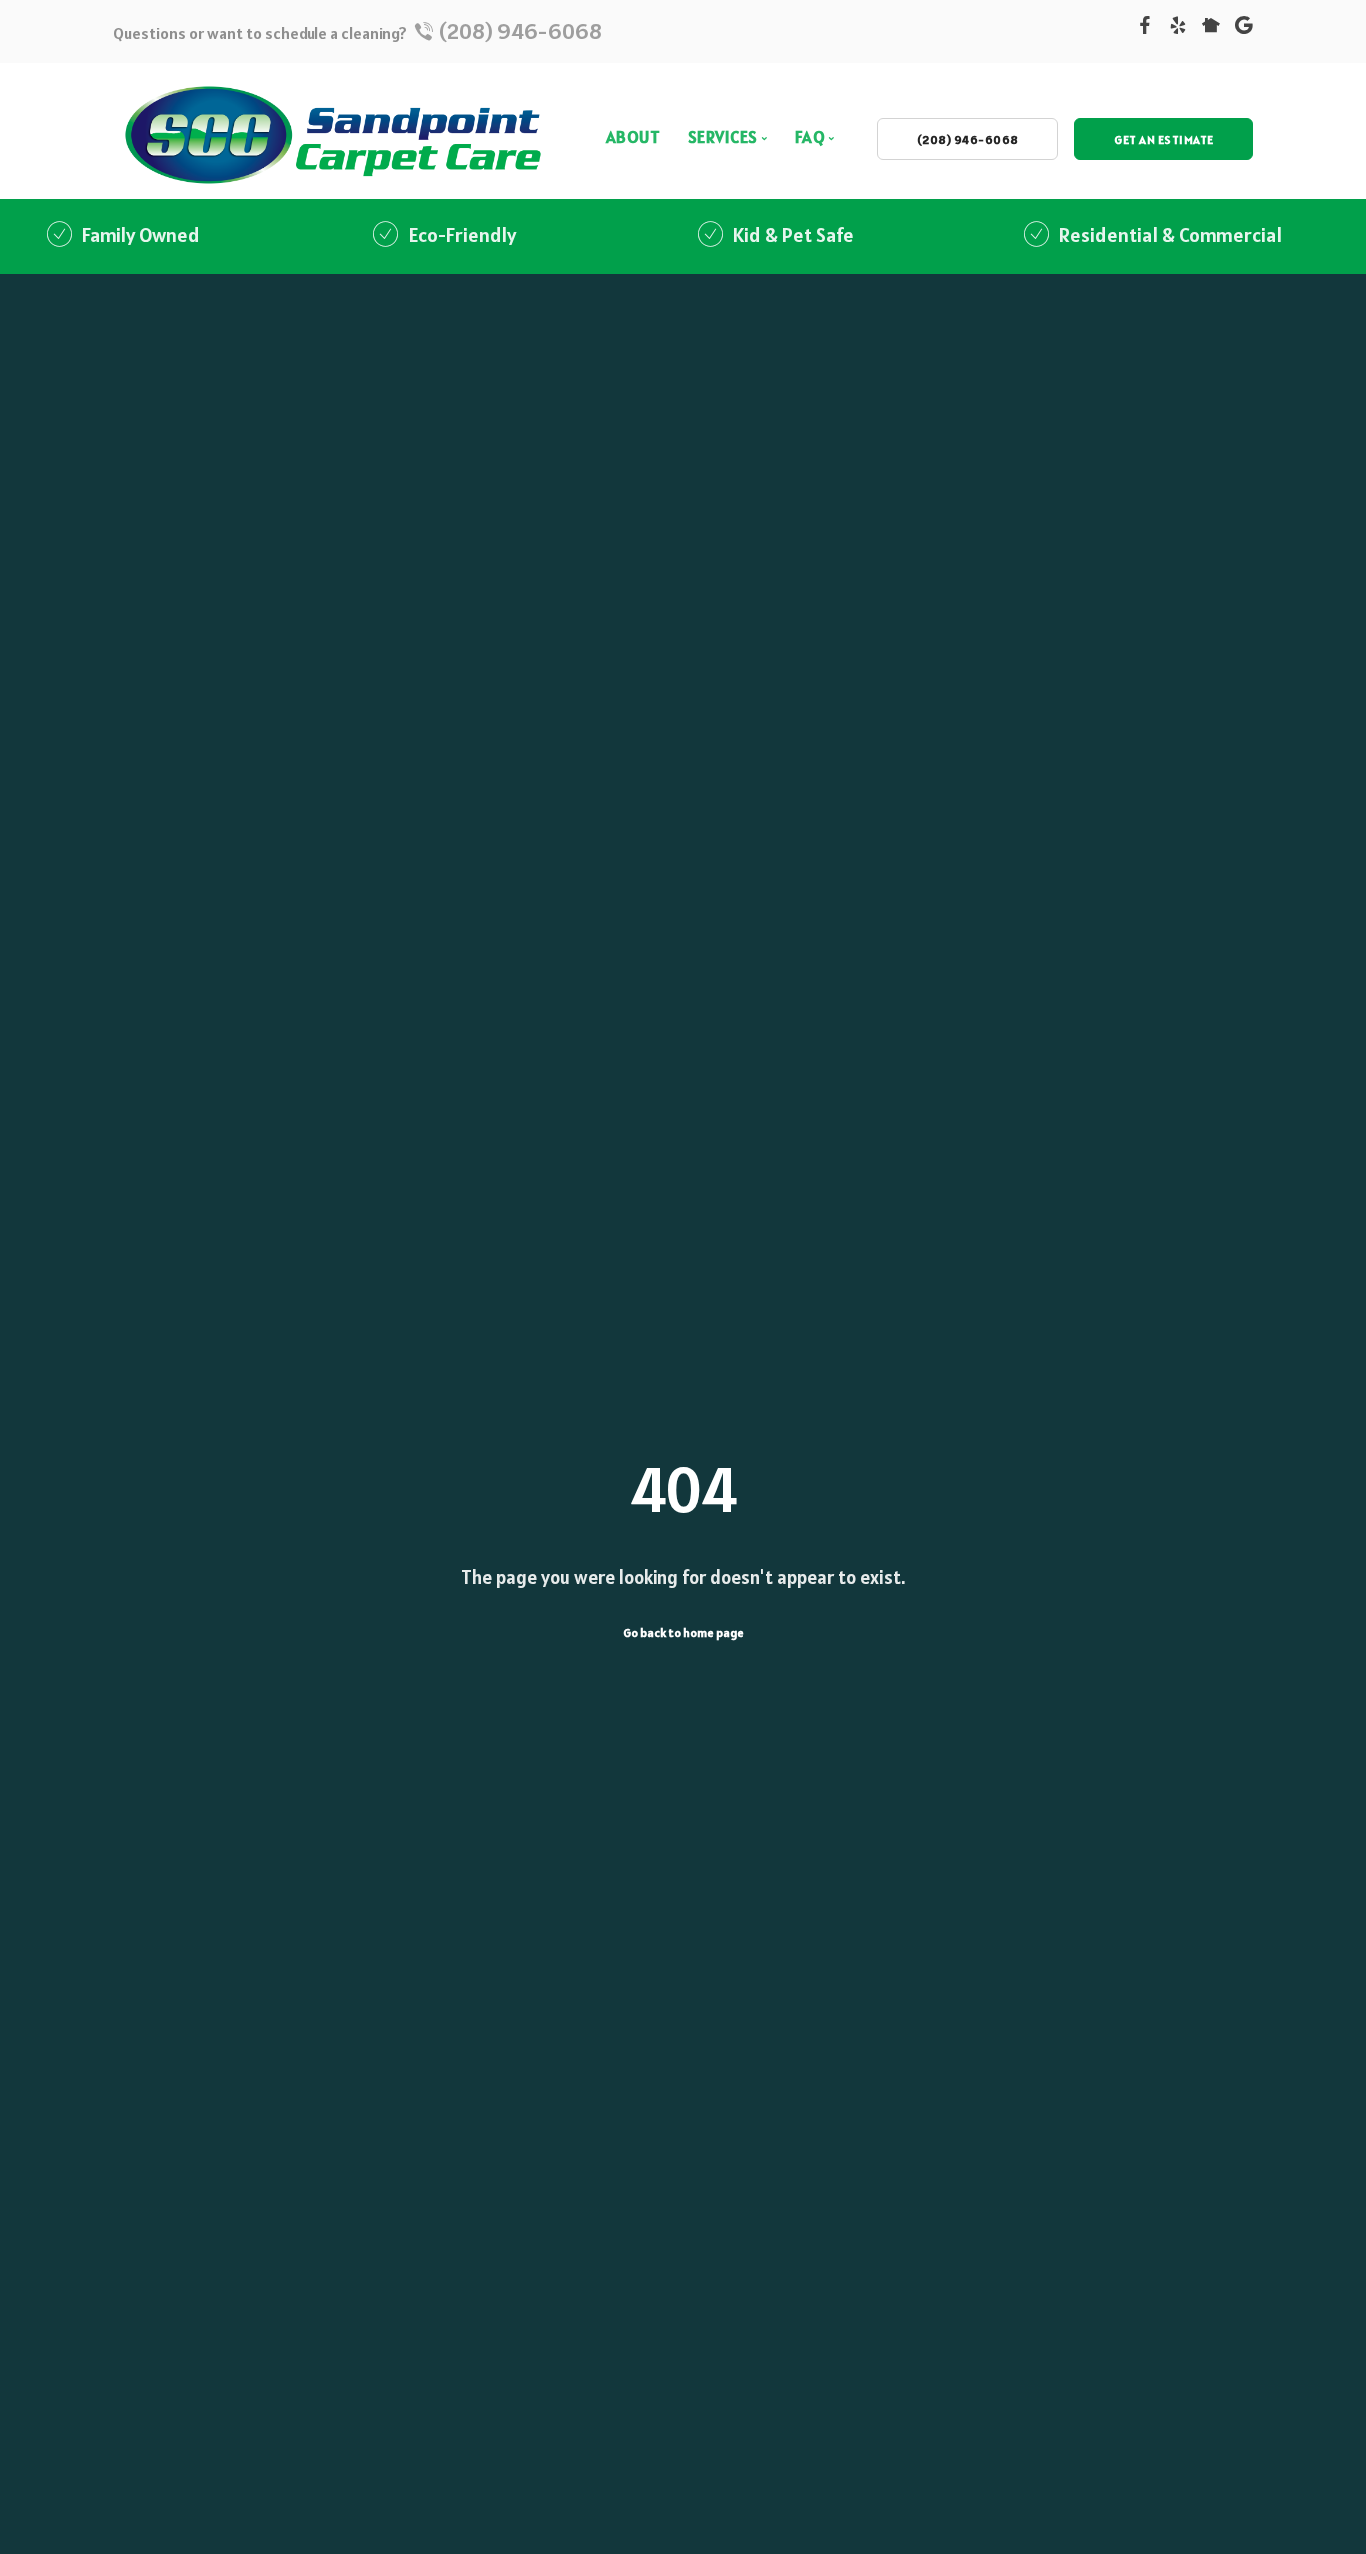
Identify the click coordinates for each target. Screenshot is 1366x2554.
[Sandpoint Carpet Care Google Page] (1244, 27)
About (633, 137)
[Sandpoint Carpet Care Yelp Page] (1178, 27)
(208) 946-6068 (518, 31)
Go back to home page (683, 1632)
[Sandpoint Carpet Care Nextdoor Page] (1211, 27)
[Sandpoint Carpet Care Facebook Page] (1145, 27)
